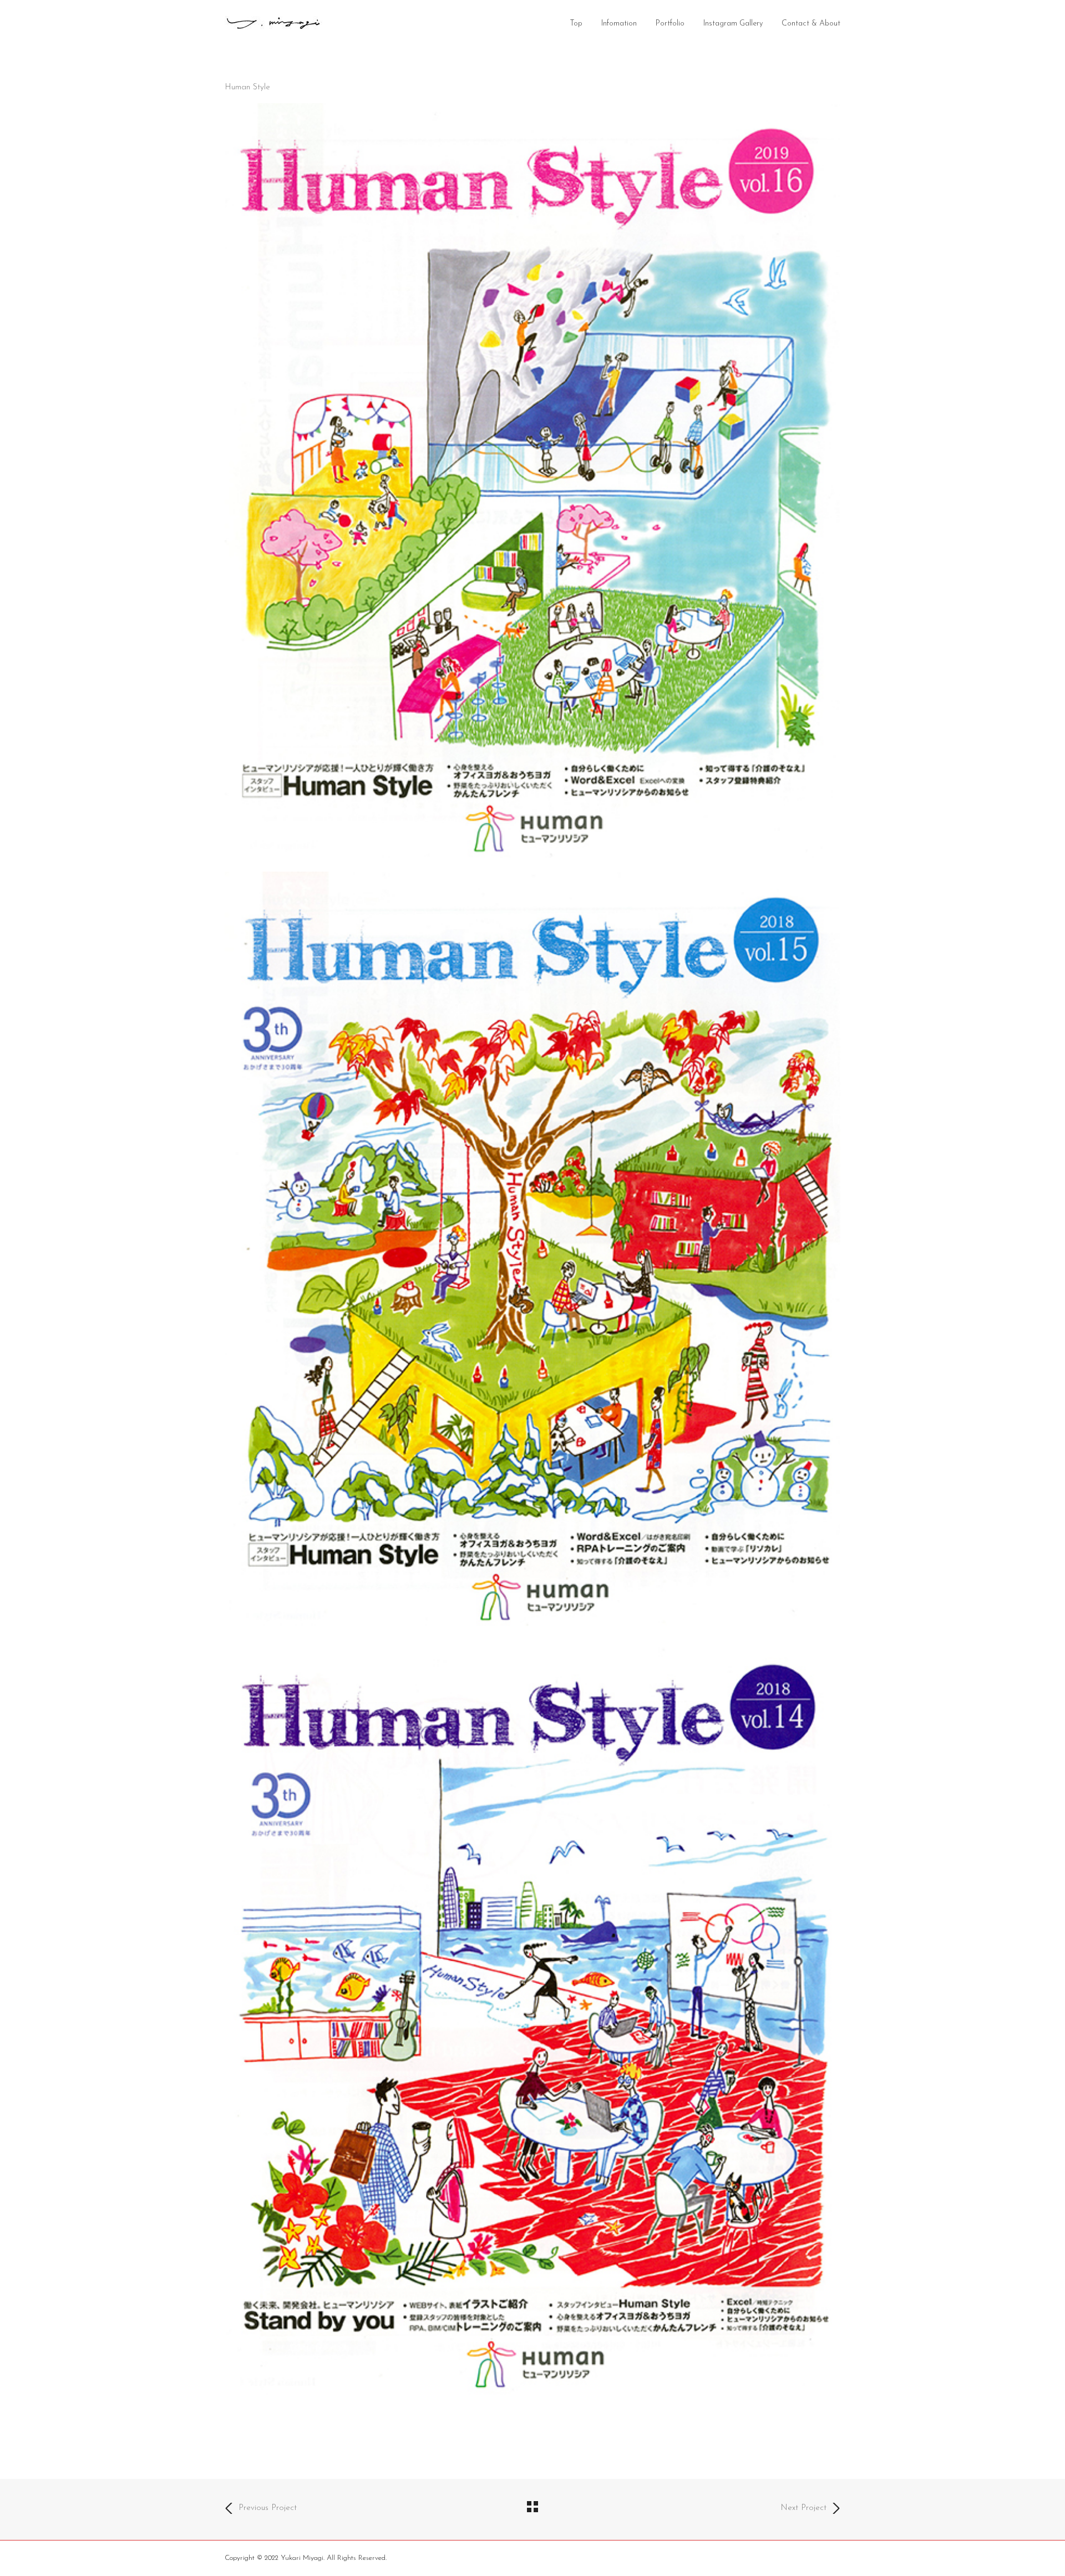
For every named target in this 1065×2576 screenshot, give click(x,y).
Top (576, 24)
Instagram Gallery (733, 24)
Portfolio (670, 24)
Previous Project (268, 2508)
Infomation (619, 24)
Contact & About (811, 24)
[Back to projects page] (532, 2509)
